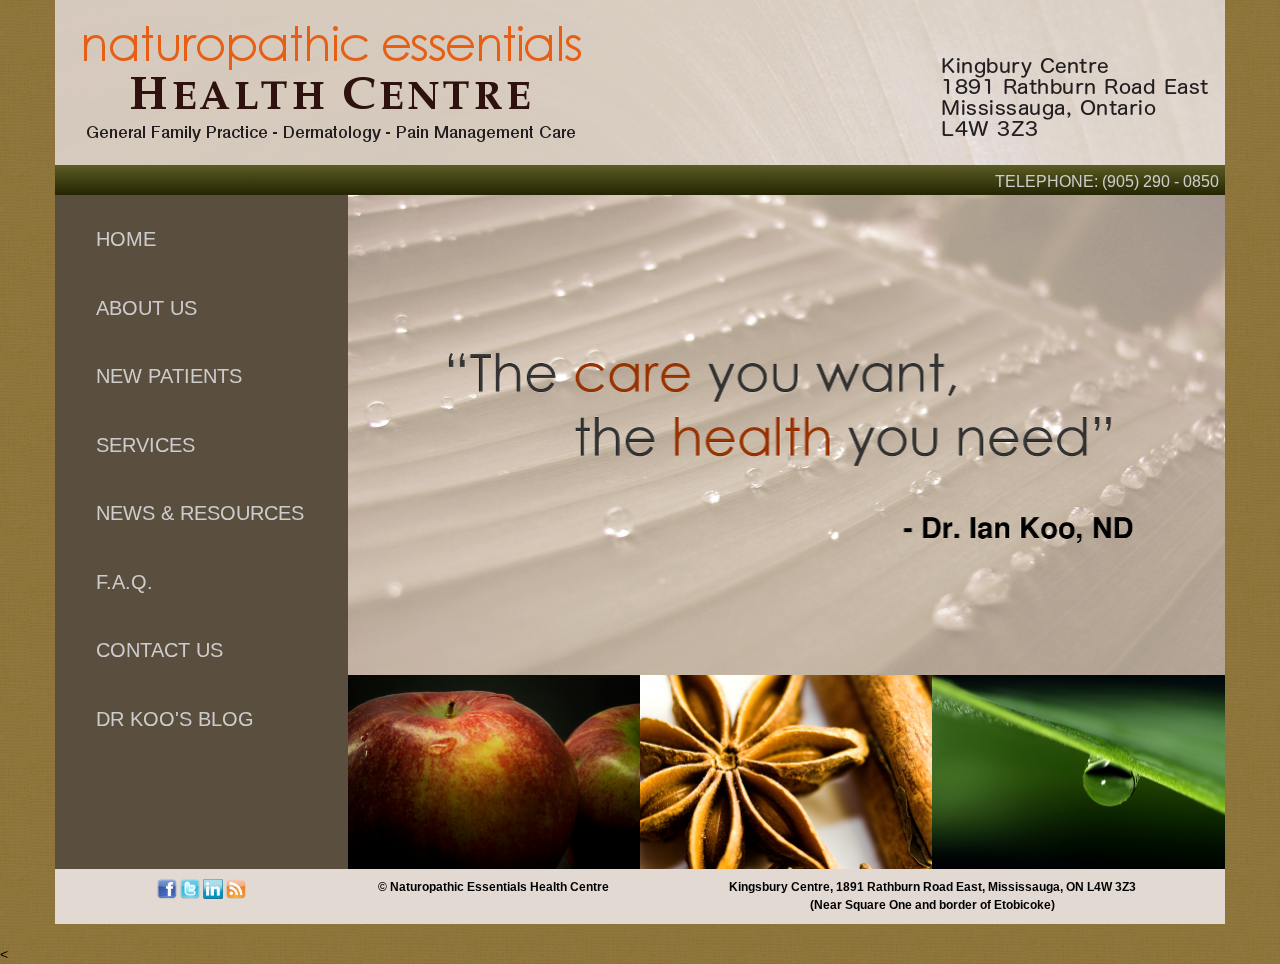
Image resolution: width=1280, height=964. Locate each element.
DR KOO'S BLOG (175, 719)
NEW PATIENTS (169, 376)
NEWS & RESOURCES (200, 513)
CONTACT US (159, 650)
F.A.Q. (124, 582)
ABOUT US (146, 308)
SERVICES (145, 445)
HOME (126, 239)
